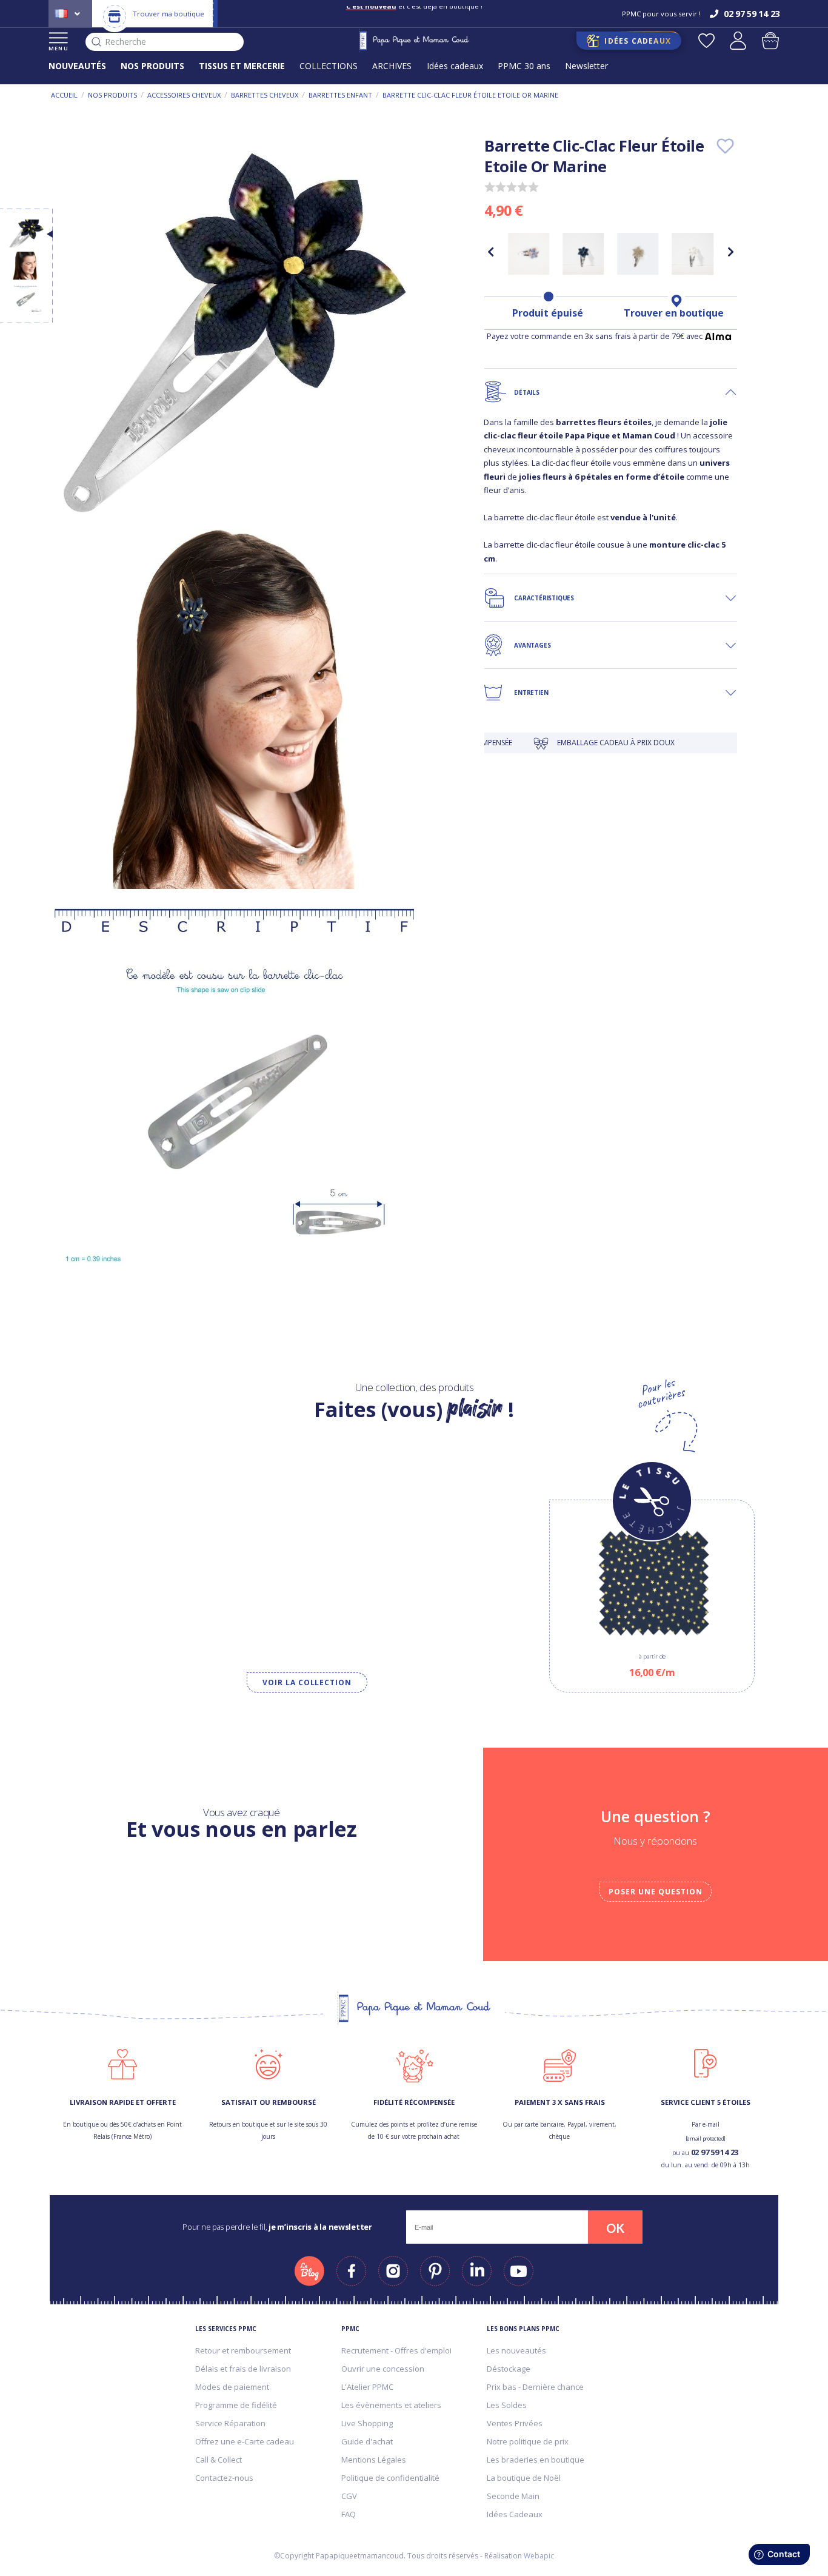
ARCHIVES (392, 66)
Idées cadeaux (455, 66)
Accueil (64, 95)
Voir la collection (307, 1682)
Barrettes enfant (340, 95)
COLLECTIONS (329, 66)
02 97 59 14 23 (715, 2152)
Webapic (539, 2556)
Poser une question (655, 1892)
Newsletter (586, 66)
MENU (58, 48)
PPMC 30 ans (524, 66)
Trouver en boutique (674, 313)
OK (615, 2228)
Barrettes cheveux (265, 95)
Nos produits (112, 95)
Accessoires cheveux (184, 95)
